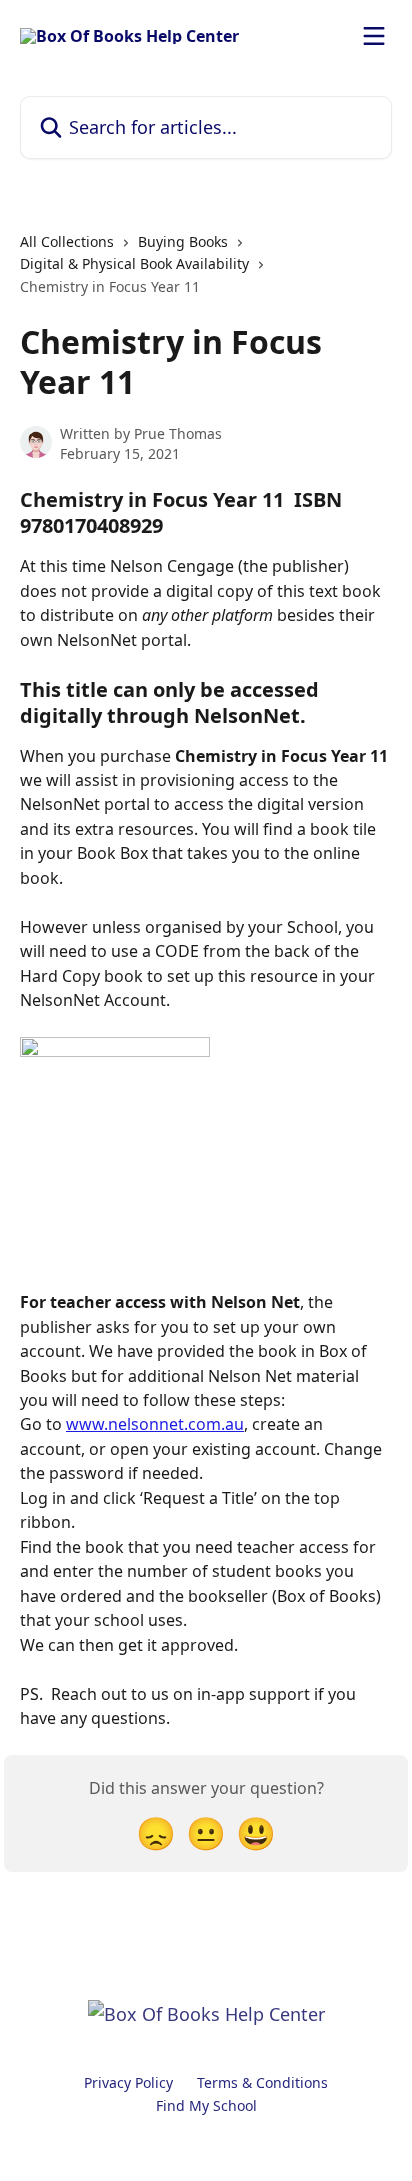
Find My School (206, 2105)
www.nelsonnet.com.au (155, 1424)
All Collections (67, 241)
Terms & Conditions (262, 2082)
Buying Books (183, 241)
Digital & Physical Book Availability (134, 263)
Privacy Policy (128, 2082)
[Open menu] (374, 36)
